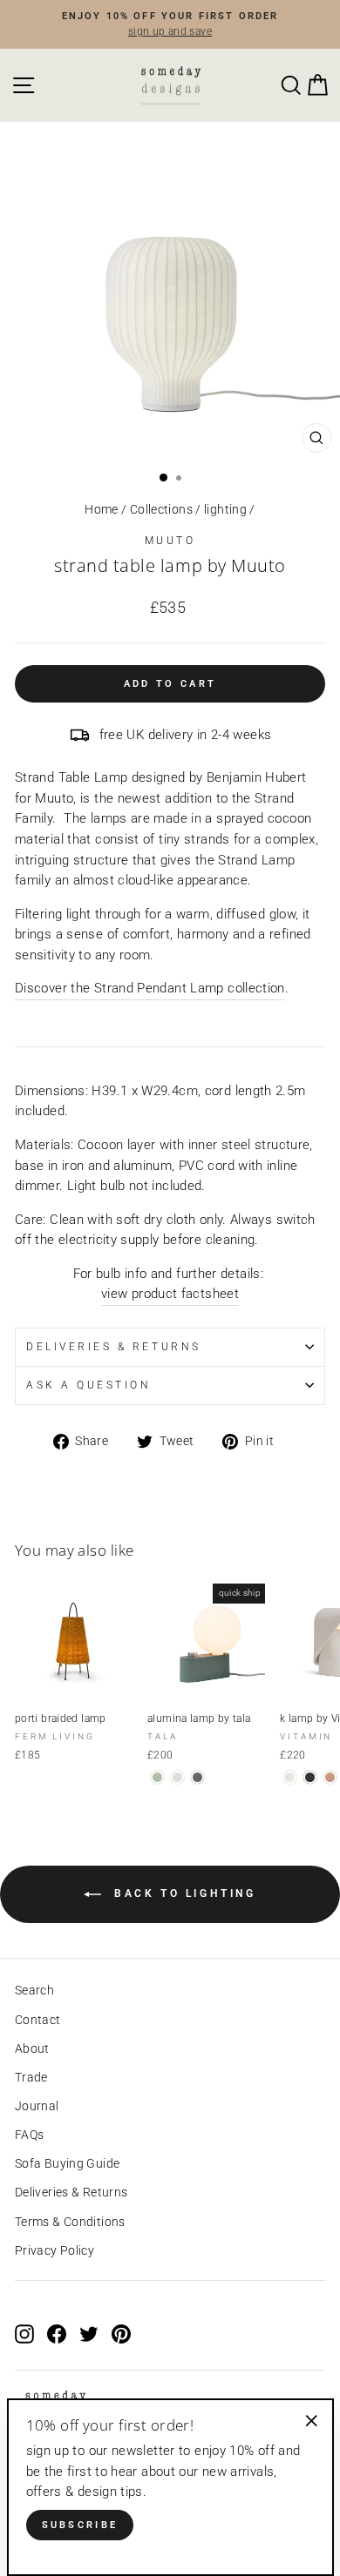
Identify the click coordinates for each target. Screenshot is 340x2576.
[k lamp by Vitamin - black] (310, 1777)
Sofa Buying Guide (67, 2163)
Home (101, 509)
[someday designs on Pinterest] (121, 2334)
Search (34, 1990)
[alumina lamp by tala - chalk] (177, 1777)
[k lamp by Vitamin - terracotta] (330, 1777)
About (32, 2048)
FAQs (29, 2135)
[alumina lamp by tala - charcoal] (197, 1777)
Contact (38, 2020)
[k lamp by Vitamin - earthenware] (290, 1777)
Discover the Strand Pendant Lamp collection (150, 988)
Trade (31, 2077)
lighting (225, 509)
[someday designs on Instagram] (24, 2334)
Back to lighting (182, 1893)
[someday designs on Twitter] (89, 2334)
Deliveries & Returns (71, 2192)
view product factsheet (170, 1294)
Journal (37, 2106)
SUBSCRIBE (80, 2525)
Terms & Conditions (70, 2222)
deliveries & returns (114, 1347)
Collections (161, 509)
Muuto (170, 541)
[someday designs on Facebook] (57, 2334)
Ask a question (88, 1385)
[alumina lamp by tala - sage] (157, 1777)
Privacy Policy (54, 2250)
